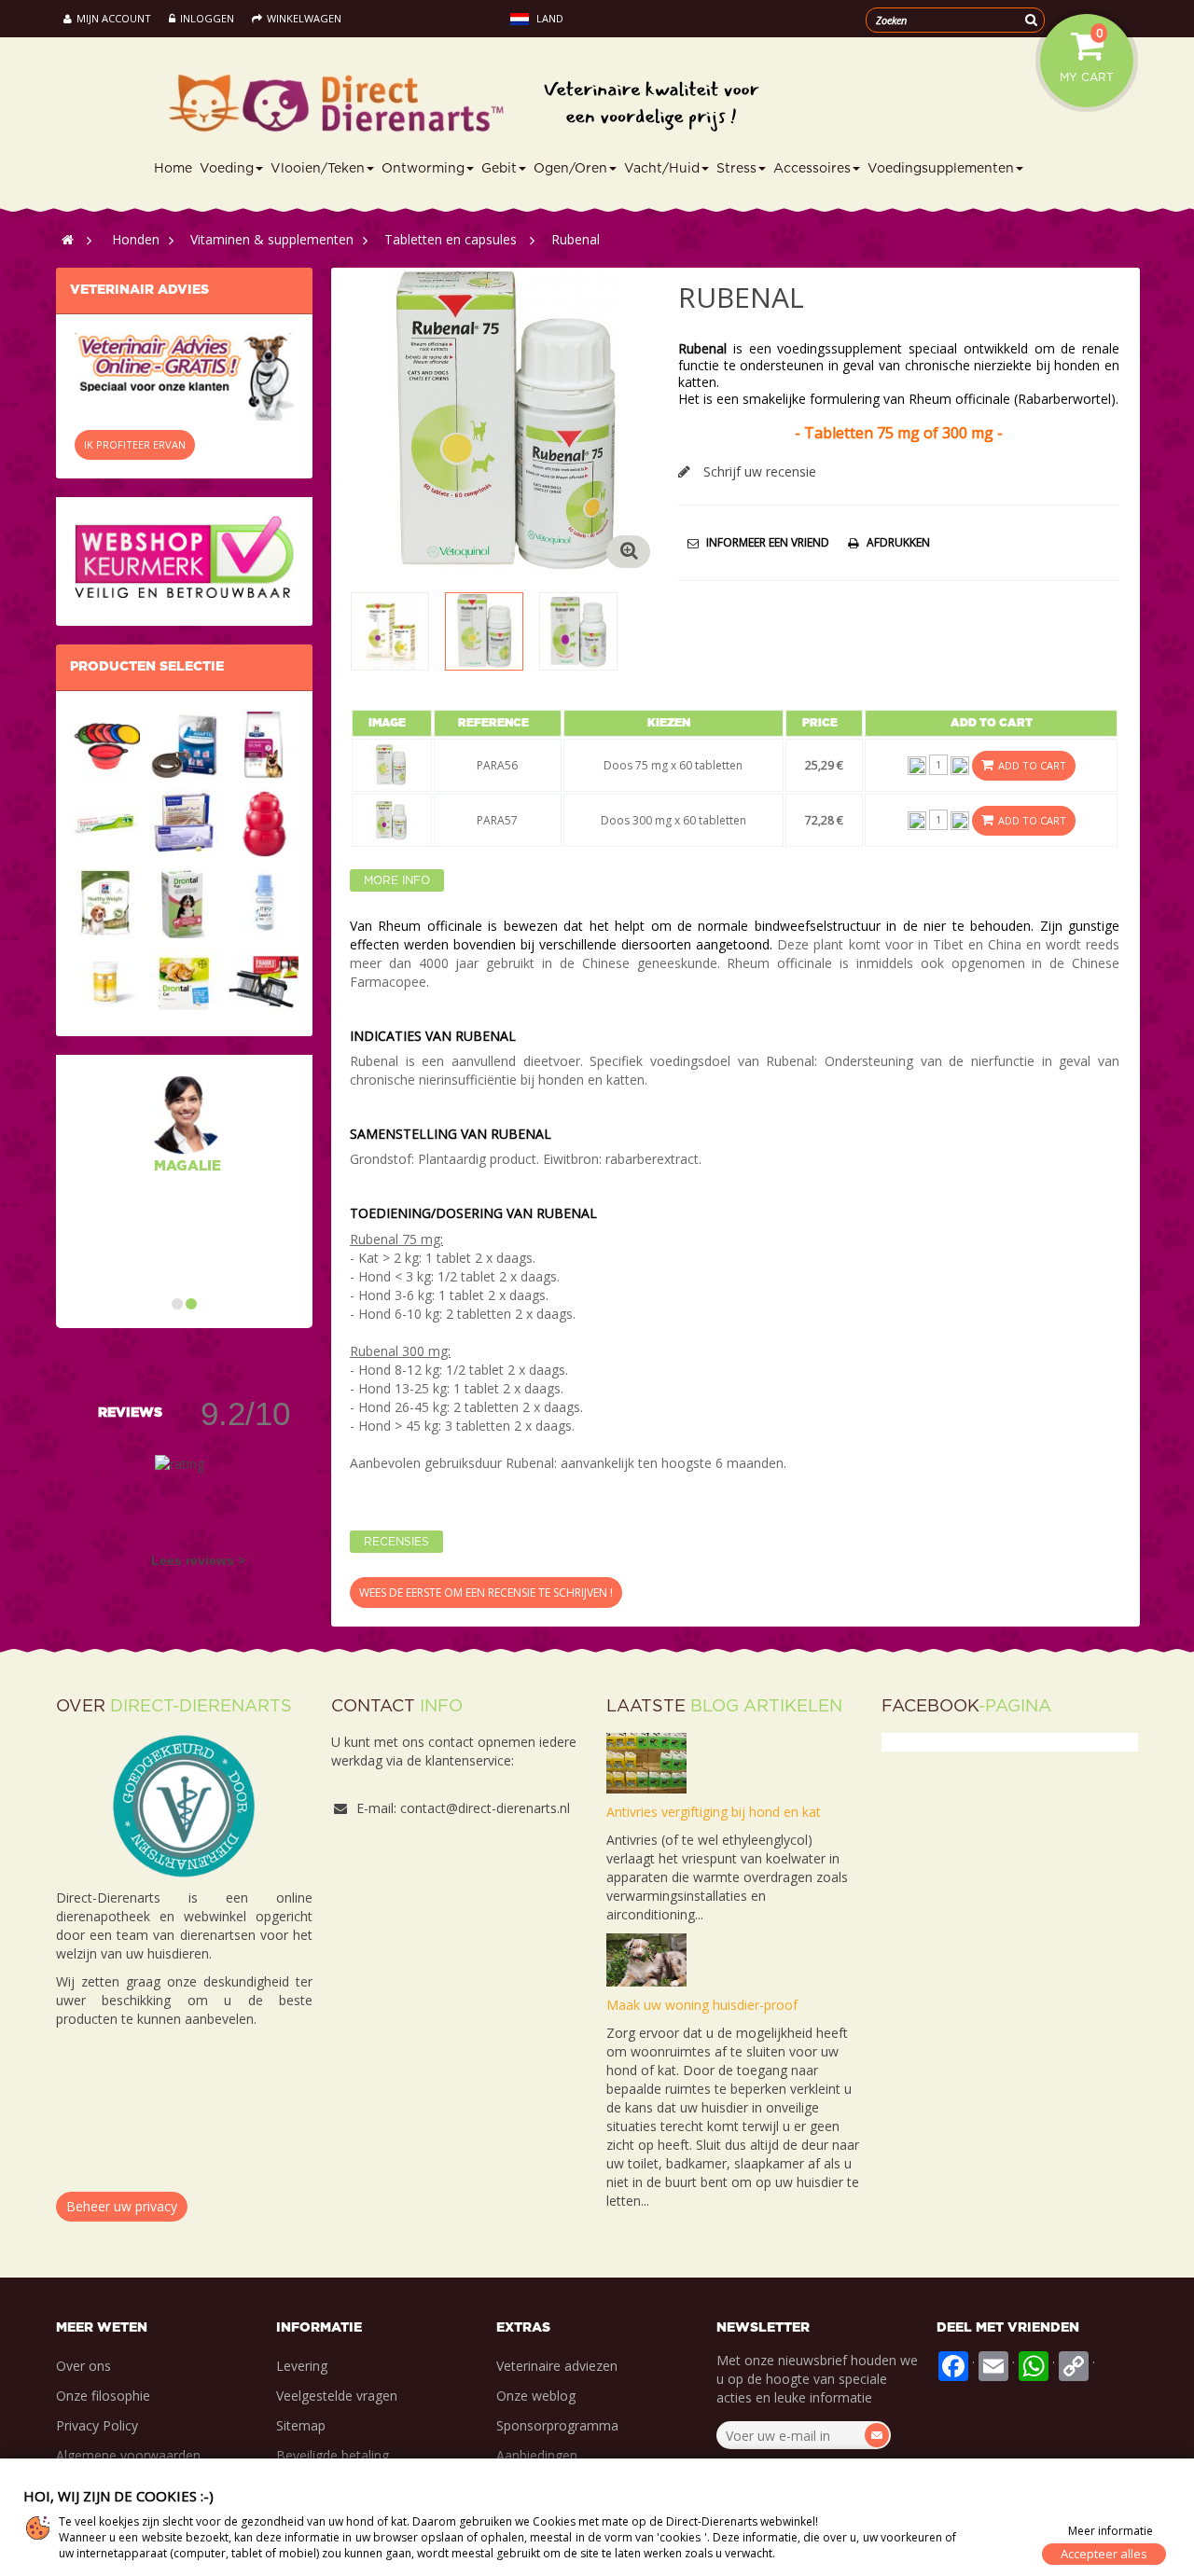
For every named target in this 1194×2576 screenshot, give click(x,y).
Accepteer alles (1104, 2554)
